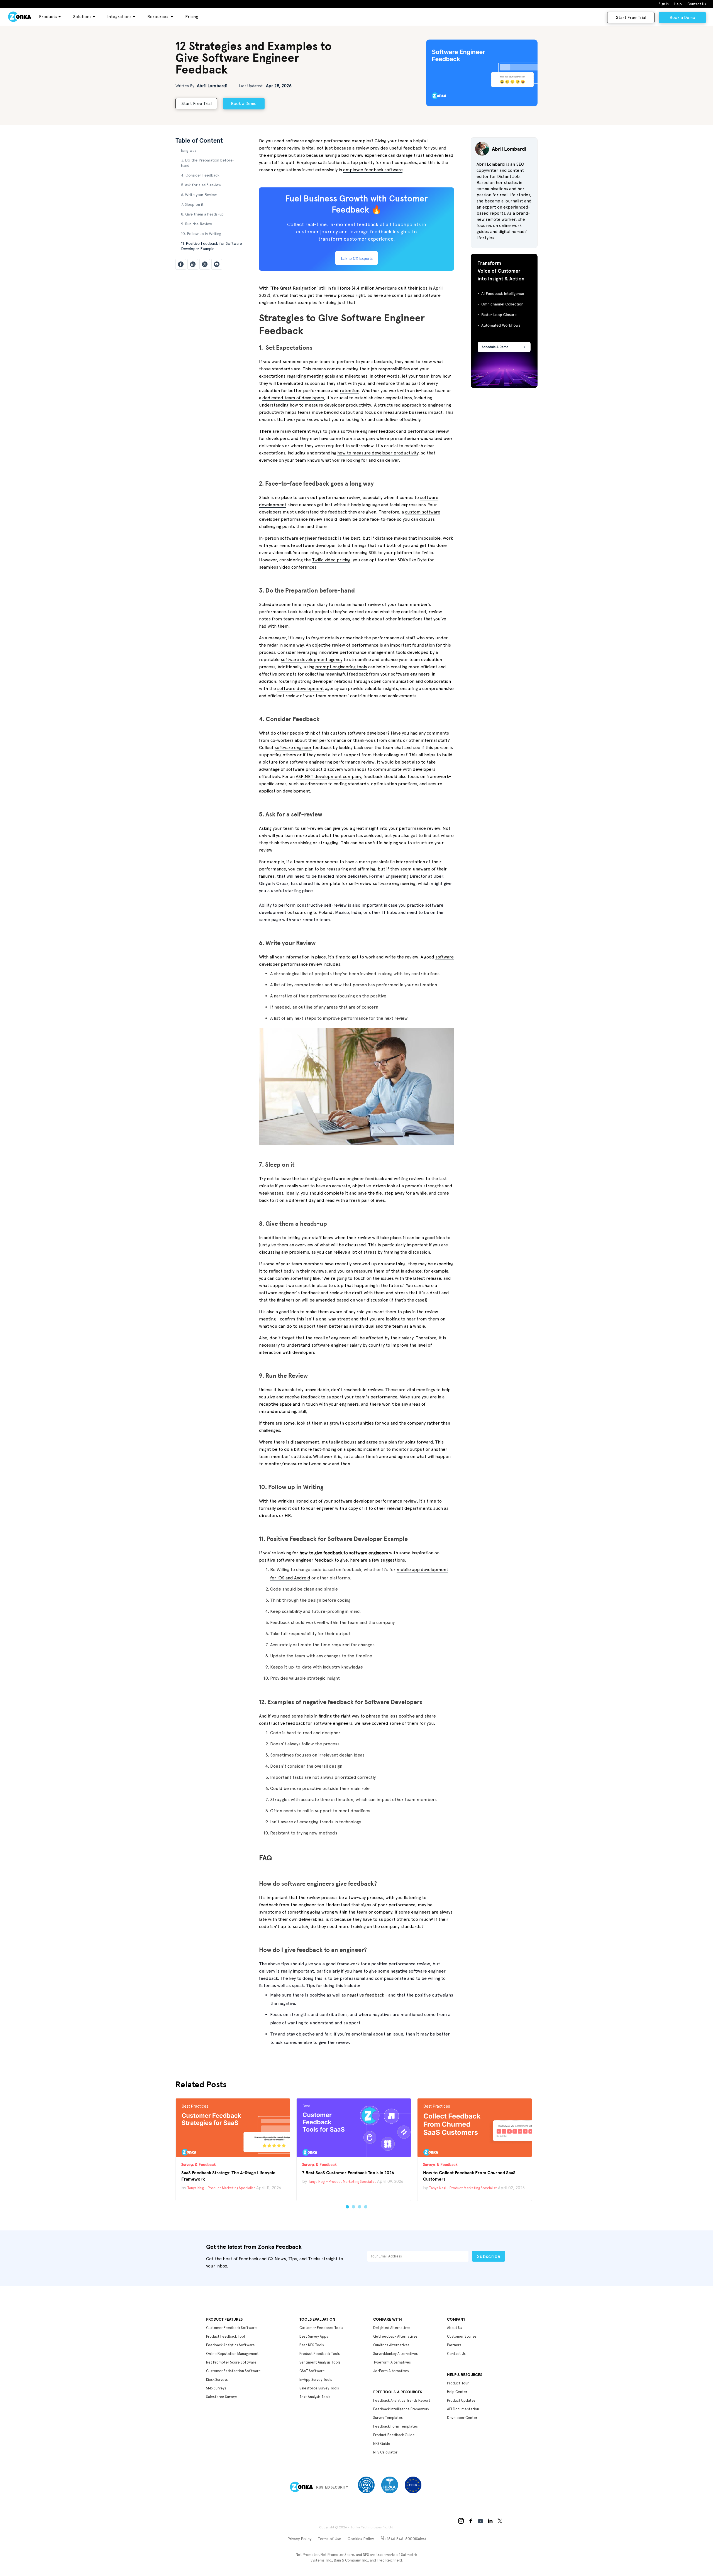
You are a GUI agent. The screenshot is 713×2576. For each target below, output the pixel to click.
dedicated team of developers (293, 398)
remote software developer (308, 545)
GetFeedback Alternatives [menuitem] (395, 2336)
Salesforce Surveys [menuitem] (222, 2397)
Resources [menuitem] (158, 17)
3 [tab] (360, 2207)
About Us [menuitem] (455, 2328)
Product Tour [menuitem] (458, 2383)
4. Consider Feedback (200, 175)
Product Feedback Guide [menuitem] (394, 2435)
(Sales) (405, 2539)
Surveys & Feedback (199, 2164)
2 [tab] (353, 2207)
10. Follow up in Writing (201, 234)
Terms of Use (329, 2539)
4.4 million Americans (375, 288)
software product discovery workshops (326, 769)
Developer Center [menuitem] (462, 2418)
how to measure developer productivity (378, 453)
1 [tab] (347, 2207)
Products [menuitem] (48, 17)
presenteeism (405, 438)
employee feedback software (373, 170)
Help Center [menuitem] (457, 2392)
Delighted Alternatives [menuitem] (392, 2328)
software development (301, 688)
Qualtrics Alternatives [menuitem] (391, 2345)
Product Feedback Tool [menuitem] (225, 2336)
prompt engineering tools (341, 667)
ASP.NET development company (328, 776)
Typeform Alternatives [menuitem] (392, 2362)
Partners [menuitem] (454, 2345)
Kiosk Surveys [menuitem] (217, 2380)
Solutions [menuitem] (82, 17)
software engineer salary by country (348, 1345)
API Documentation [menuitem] (463, 2409)
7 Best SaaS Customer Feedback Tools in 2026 (348, 2172)
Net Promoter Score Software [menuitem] (231, 2362)
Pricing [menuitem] (192, 17)
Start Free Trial (631, 18)
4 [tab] (366, 2207)
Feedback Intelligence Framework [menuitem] (401, 2409)
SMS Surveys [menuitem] (216, 2388)
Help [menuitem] (678, 4)
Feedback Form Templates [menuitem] (395, 2426)
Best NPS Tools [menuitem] (312, 2345)
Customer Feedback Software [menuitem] (231, 2328)
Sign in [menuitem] (664, 4)
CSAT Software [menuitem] (312, 2371)
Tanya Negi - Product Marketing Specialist (221, 2188)
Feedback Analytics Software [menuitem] (230, 2345)
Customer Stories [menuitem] (462, 2336)
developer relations (332, 681)
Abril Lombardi (212, 86)
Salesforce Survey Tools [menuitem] (319, 2388)
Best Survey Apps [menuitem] (314, 2336)
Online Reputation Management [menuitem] (232, 2354)
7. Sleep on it (192, 204)
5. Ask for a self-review (201, 185)
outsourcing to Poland (310, 912)
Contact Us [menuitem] (697, 4)
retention (350, 391)
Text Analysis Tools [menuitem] (315, 2397)
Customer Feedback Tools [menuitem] (321, 2328)
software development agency (312, 660)
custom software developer (359, 733)
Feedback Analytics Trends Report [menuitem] (402, 2400)
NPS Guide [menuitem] (382, 2444)
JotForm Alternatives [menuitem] (391, 2371)
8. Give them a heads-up (202, 214)
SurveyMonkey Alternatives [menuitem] (395, 2354)
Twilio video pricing (331, 560)
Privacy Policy (299, 2539)
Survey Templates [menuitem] (388, 2418)
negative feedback (366, 1995)
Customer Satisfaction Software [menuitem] (233, 2371)
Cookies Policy (361, 2539)
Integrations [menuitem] (119, 17)
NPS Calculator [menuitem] (385, 2452)
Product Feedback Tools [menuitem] (320, 2354)
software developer (354, 1501)
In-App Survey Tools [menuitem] (316, 2380)
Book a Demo (682, 18)
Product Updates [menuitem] (461, 2400)
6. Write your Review (199, 195)
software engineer (293, 748)
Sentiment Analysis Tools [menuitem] (320, 2362)
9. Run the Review (196, 224)
